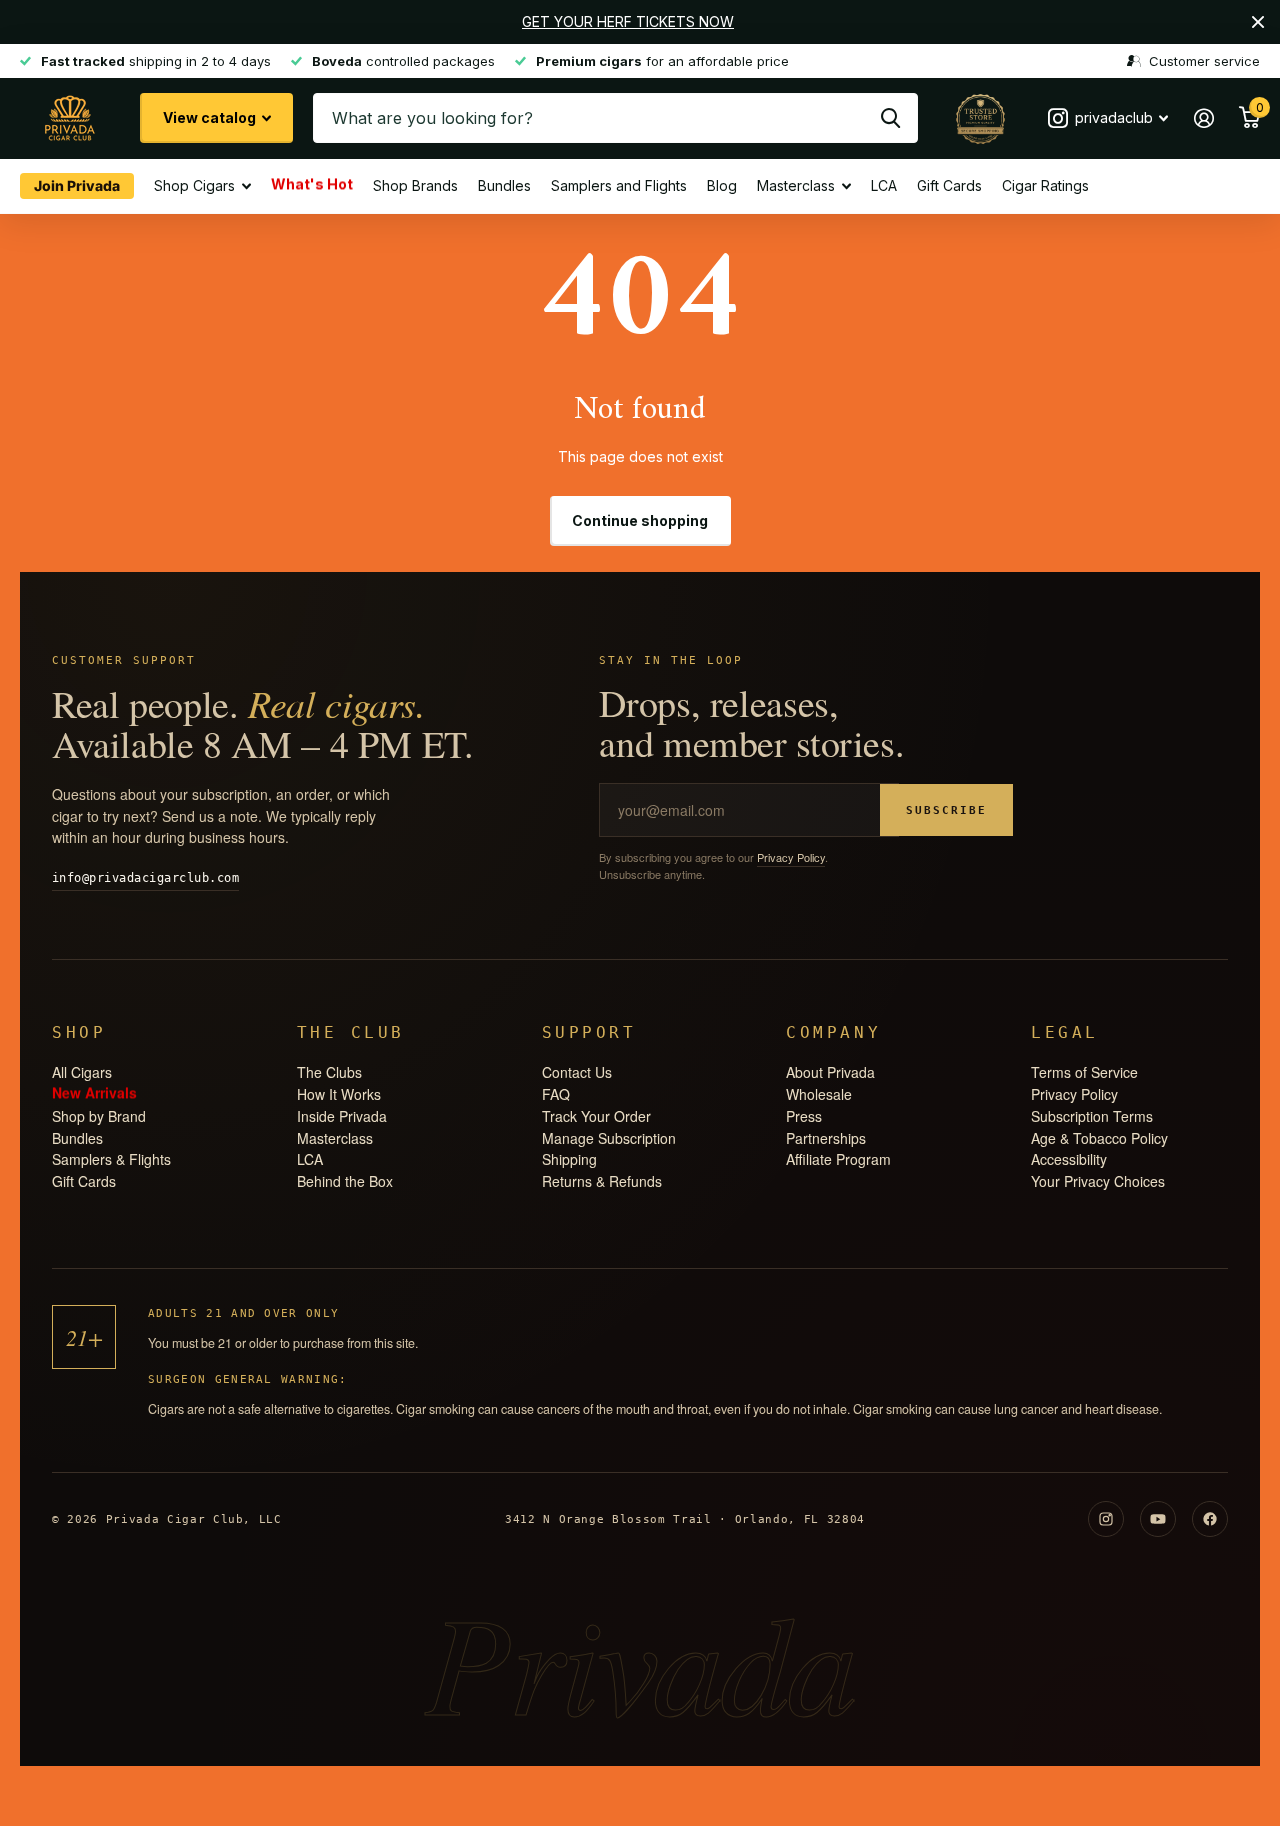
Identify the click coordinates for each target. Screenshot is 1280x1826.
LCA (884, 185)
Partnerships (826, 1138)
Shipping (569, 1159)
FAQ (556, 1094)
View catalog (211, 117)
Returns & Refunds (602, 1181)
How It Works (339, 1094)
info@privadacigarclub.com (145, 878)
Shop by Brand (99, 1116)
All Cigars (82, 1072)
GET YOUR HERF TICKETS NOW (628, 21)
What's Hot (312, 184)
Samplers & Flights (111, 1159)
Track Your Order (596, 1116)
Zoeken (890, 118)
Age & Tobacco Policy (1099, 1138)
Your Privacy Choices (1098, 1181)
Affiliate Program (838, 1159)
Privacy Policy (791, 857)
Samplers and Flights (619, 185)
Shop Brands (415, 185)
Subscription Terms (1092, 1116)
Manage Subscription (609, 1138)
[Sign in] (1203, 118)
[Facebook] (1210, 1519)
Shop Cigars (194, 185)
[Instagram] (1106, 1519)
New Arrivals (94, 1093)
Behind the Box (345, 1181)
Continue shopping (640, 520)
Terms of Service (1084, 1072)
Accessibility (1069, 1159)
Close (1258, 22)
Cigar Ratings (1045, 185)
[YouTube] (1158, 1519)
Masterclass (796, 185)
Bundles (504, 185)
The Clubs (329, 1072)
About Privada (830, 1072)
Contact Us (577, 1072)
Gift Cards (949, 185)
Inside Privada (342, 1116)
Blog (722, 185)
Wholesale (819, 1094)
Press (804, 1116)
